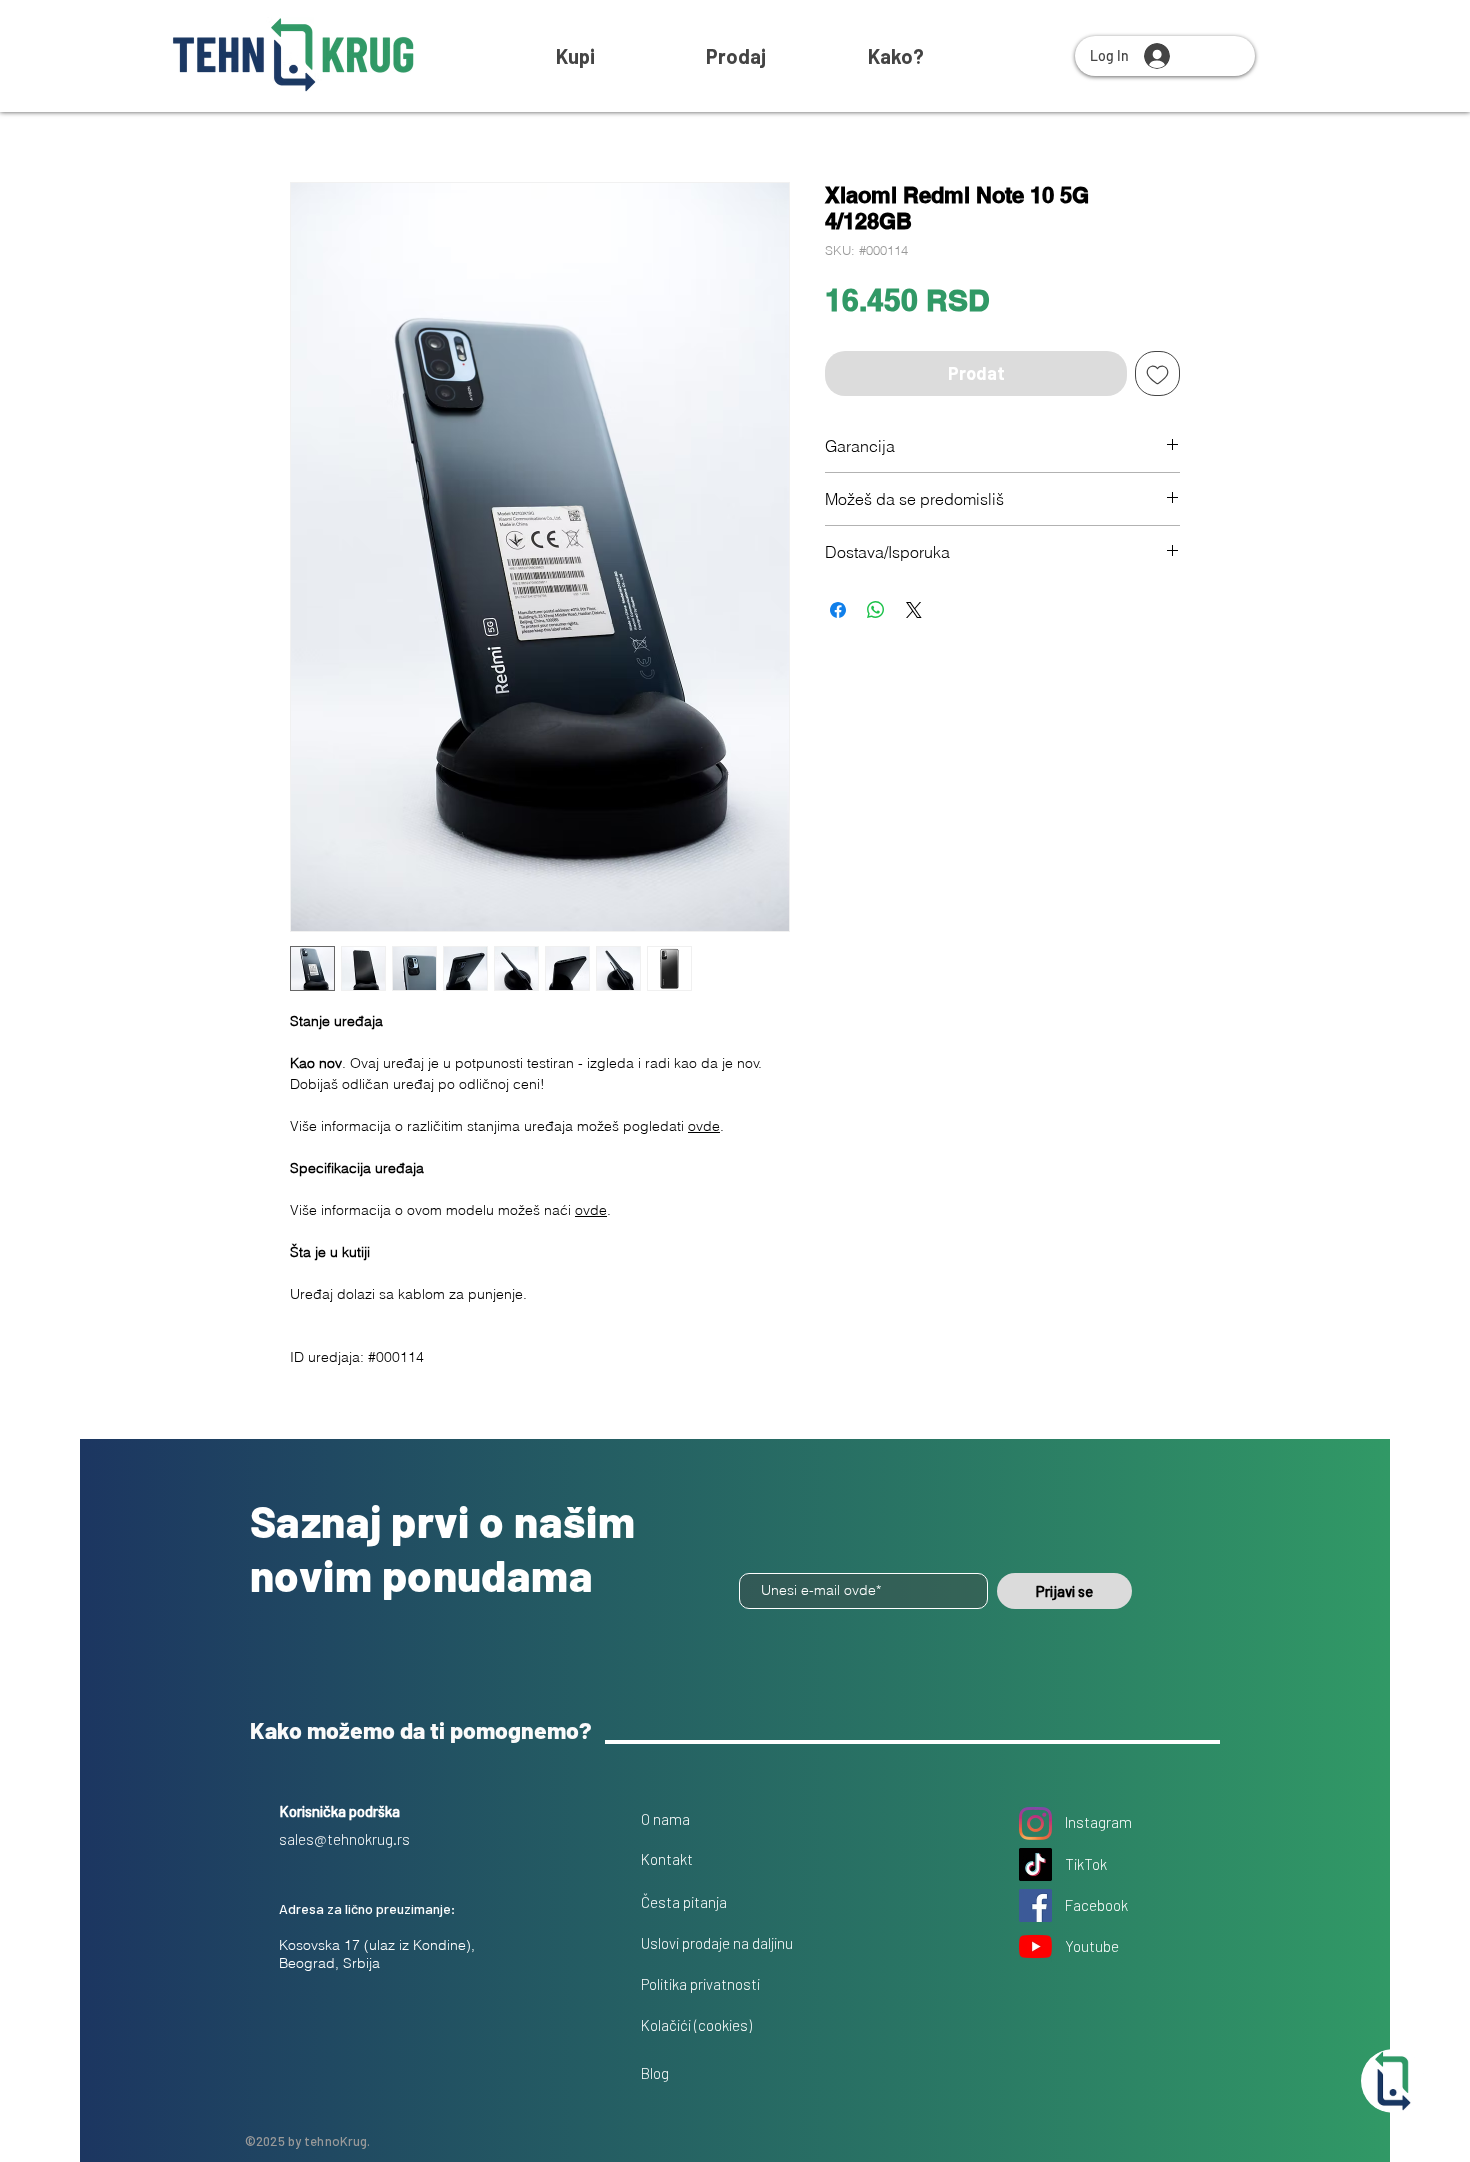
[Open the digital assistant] (1393, 2081)
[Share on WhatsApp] (876, 610)
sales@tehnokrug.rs (344, 1839)
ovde (704, 1126)
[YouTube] (1035, 1946)
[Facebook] (1035, 1905)
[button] (896, 56)
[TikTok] (1035, 1864)
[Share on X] (914, 610)
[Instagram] (1035, 1823)
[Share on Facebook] (838, 610)
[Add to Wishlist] (1157, 373)
